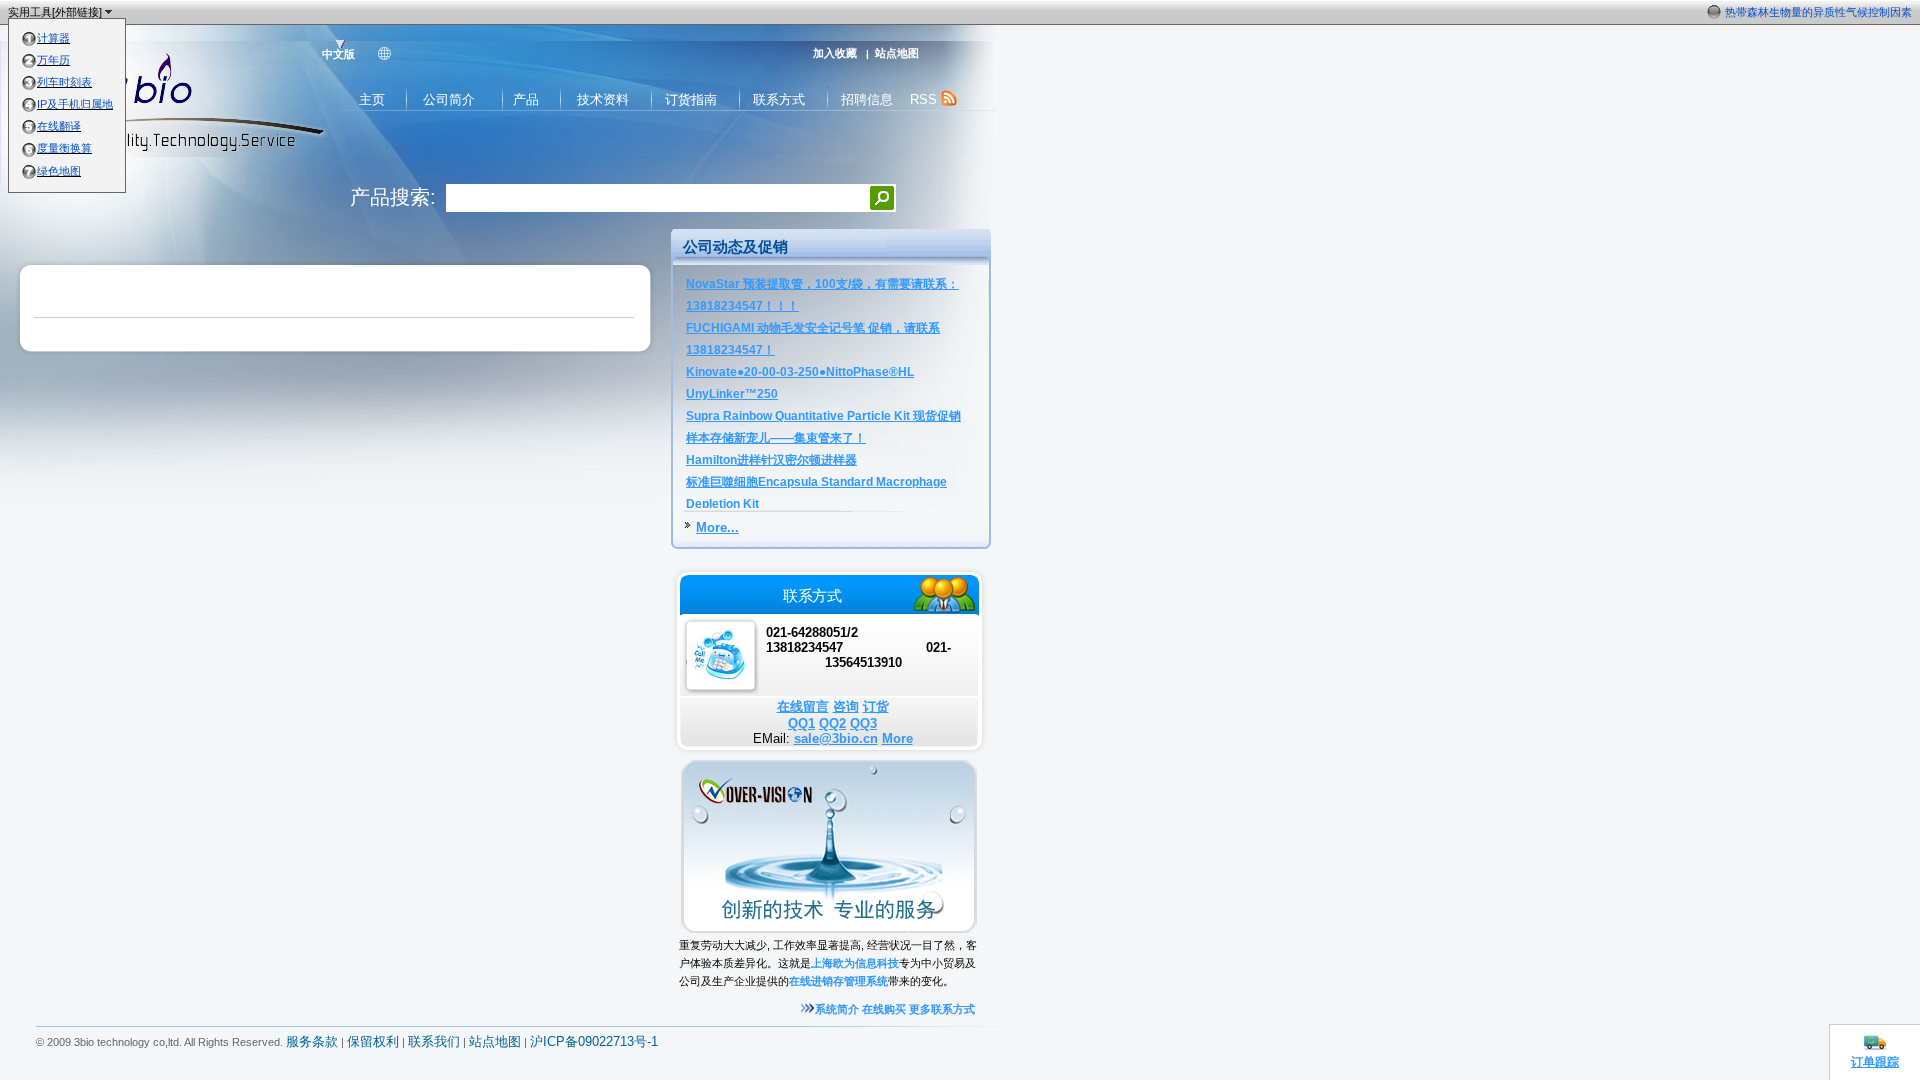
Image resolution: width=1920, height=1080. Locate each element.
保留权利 (373, 1042)
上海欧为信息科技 (855, 963)
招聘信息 (867, 99)
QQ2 (832, 723)
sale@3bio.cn (836, 738)
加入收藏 (835, 53)
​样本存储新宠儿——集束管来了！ (776, 438)
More (897, 738)
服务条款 (312, 1042)
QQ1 (801, 723)
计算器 (53, 38)
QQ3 (863, 723)
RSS (925, 99)
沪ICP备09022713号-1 (594, 1042)
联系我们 (434, 1042)
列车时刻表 (64, 82)
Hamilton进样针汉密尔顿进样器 (771, 460)
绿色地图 (59, 171)
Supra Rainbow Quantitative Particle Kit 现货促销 (823, 416)
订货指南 (691, 99)
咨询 (846, 706)
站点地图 (897, 53)
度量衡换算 (64, 148)
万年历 (53, 60)
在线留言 (803, 706)
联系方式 (779, 99)
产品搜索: (393, 197)
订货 (876, 706)
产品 (526, 99)
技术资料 (603, 99)
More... (717, 527)
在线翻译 (59, 126)
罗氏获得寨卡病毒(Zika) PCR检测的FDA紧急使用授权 (1780, 12)
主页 (372, 99)
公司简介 (449, 99)
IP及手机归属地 (75, 104)
